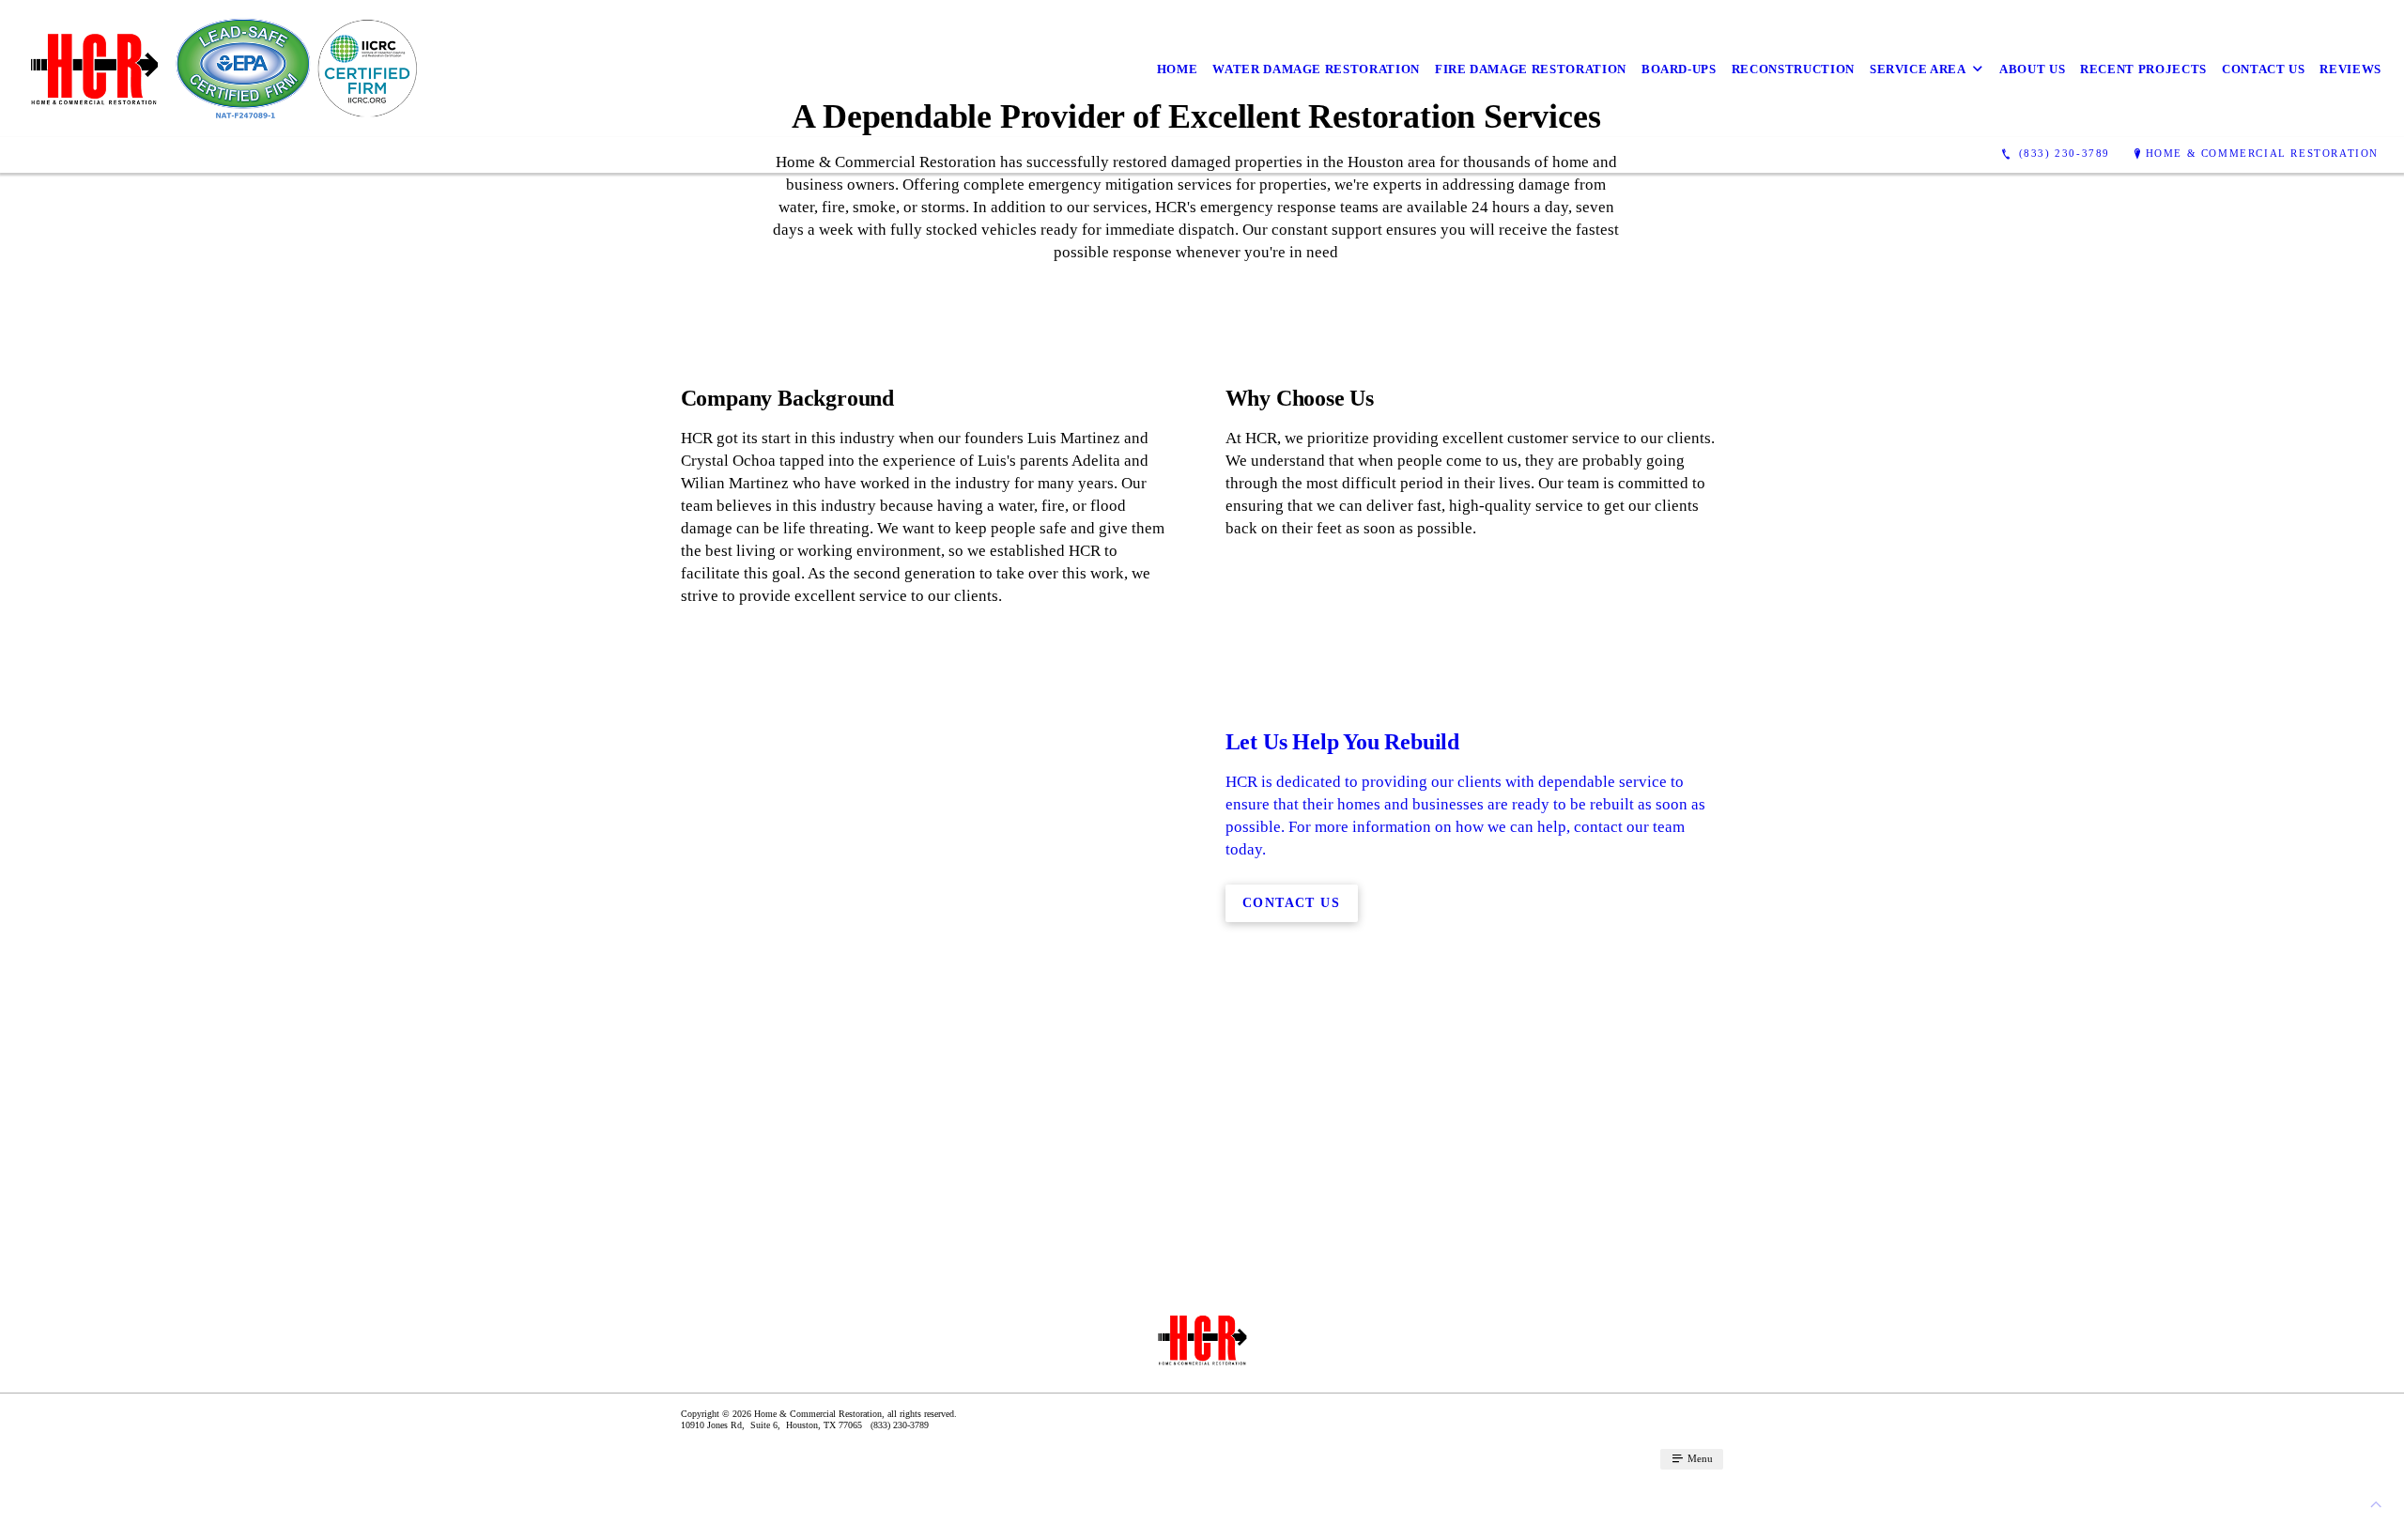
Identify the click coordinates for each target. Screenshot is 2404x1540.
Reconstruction (1793, 69)
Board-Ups (1679, 69)
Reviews (2350, 69)
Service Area (1918, 69)
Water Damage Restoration (1316, 69)
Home (1178, 69)
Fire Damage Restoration (1531, 69)
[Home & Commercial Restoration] (220, 69)
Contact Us (2264, 69)
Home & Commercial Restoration (2262, 153)
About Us (2032, 69)
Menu (1699, 1458)
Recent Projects (2143, 69)
